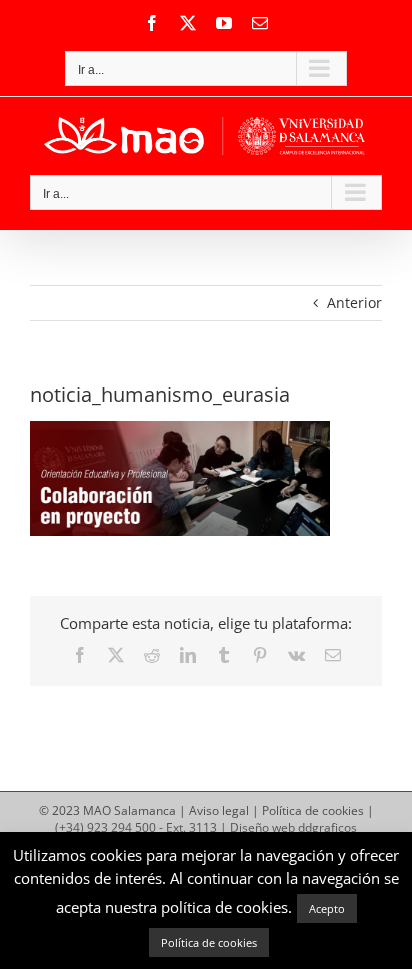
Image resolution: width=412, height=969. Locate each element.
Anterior (354, 302)
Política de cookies (313, 810)
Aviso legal (219, 810)
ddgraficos (327, 827)
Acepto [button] (327, 908)
